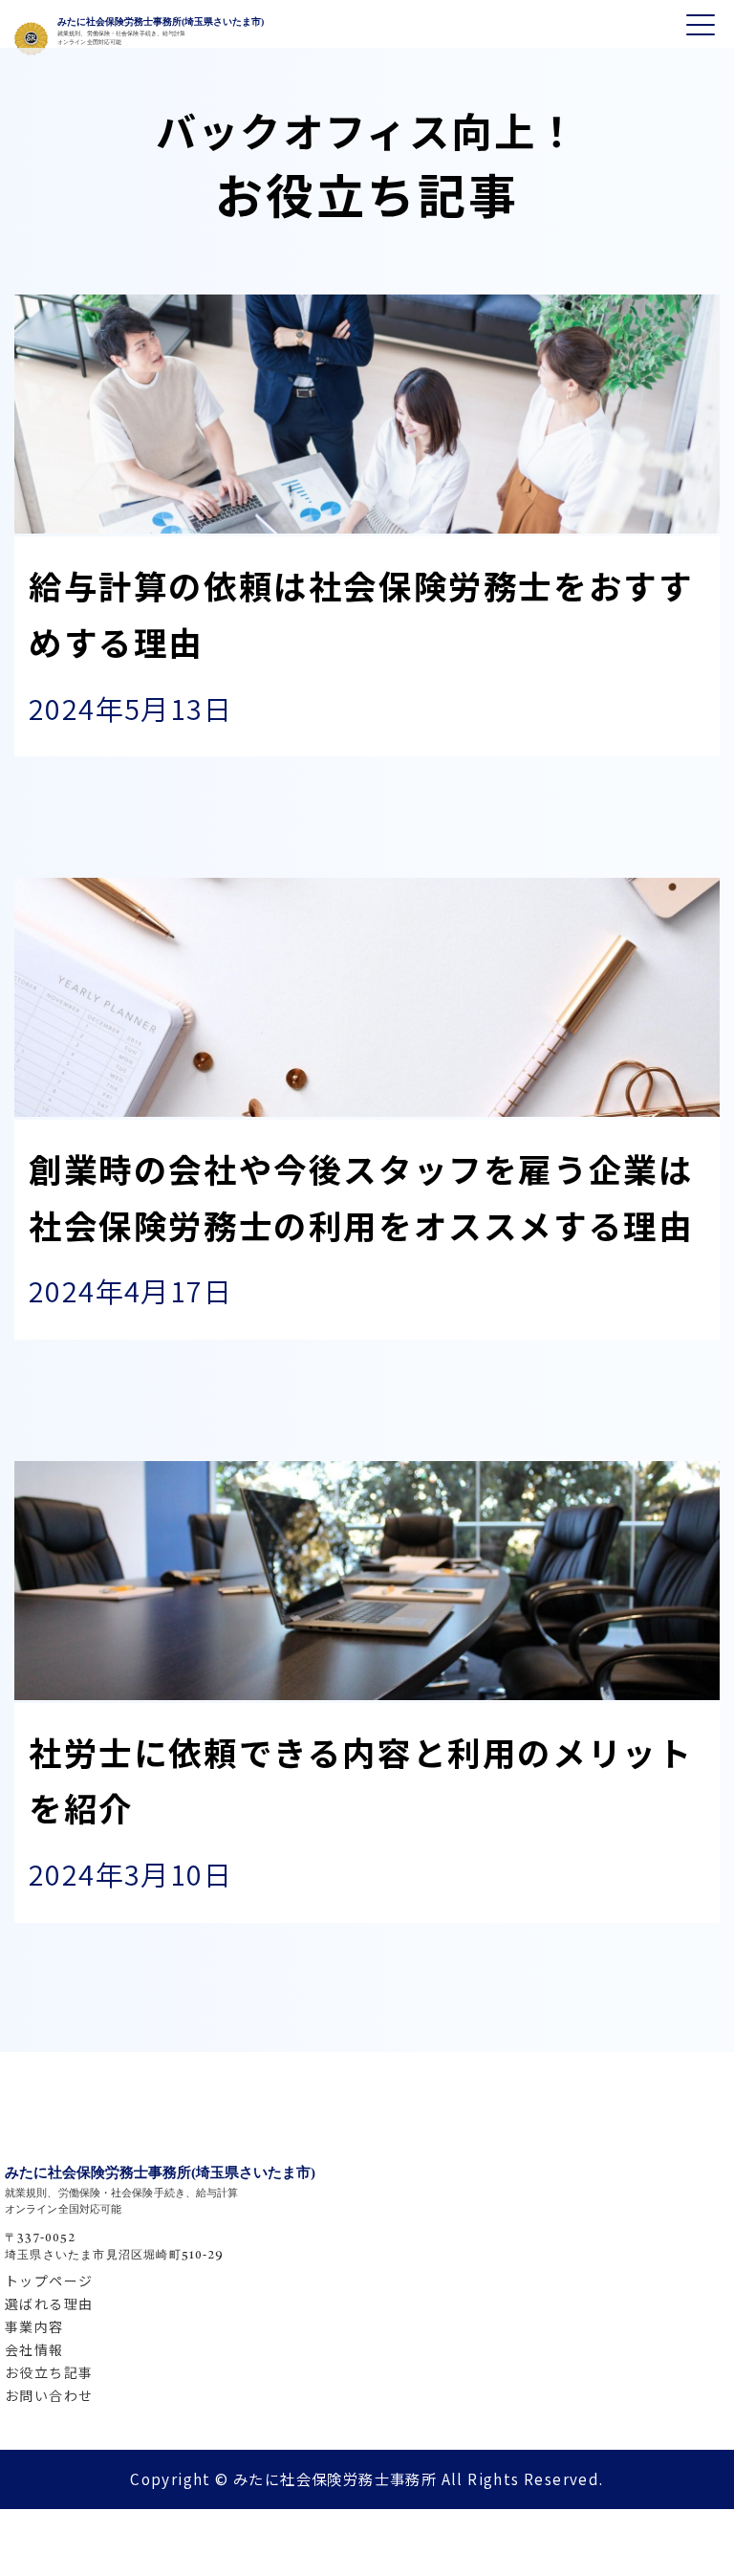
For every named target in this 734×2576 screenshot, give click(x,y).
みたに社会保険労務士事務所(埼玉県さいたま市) (161, 22)
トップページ (49, 2281)
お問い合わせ (49, 2395)
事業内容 (34, 2326)
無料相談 (638, 2458)
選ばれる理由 (49, 2303)
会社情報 (34, 2349)
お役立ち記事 (49, 2372)
